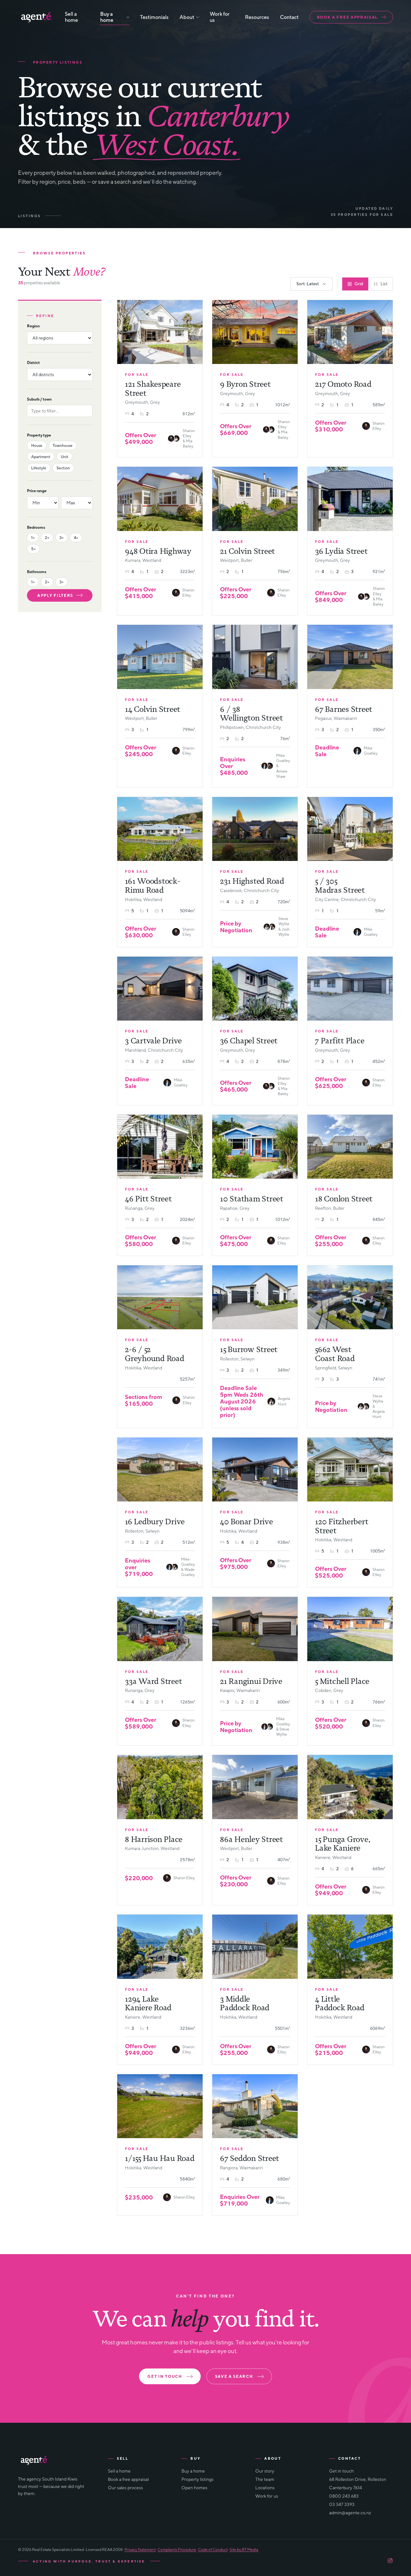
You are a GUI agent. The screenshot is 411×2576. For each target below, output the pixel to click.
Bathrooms (37, 572)
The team (265, 2479)
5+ (33, 549)
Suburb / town (39, 399)
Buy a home (107, 17)
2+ (47, 538)
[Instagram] (390, 2561)
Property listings (197, 2479)
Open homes (194, 2488)
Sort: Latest (308, 284)
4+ (76, 538)
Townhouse (63, 445)
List (384, 284)
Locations (265, 2488)
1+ (33, 538)
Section (63, 468)
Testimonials (154, 17)
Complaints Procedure (177, 2549)
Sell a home (71, 17)
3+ (61, 538)
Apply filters (55, 595)
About (187, 17)
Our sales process (125, 2488)
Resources (257, 17)
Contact (289, 17)
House (37, 445)
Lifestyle (39, 468)
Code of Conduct (213, 2549)
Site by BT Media (244, 2549)
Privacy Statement (140, 2549)
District (33, 363)
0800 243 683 (344, 2496)
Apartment (41, 457)
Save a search (234, 2376)
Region (33, 326)
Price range (37, 491)
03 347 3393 (342, 2504)
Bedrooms (36, 527)
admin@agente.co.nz (350, 2513)
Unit (65, 457)
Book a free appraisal (347, 17)
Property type (39, 435)
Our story (265, 2471)
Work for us (220, 17)
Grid (359, 284)
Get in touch (165, 2376)
